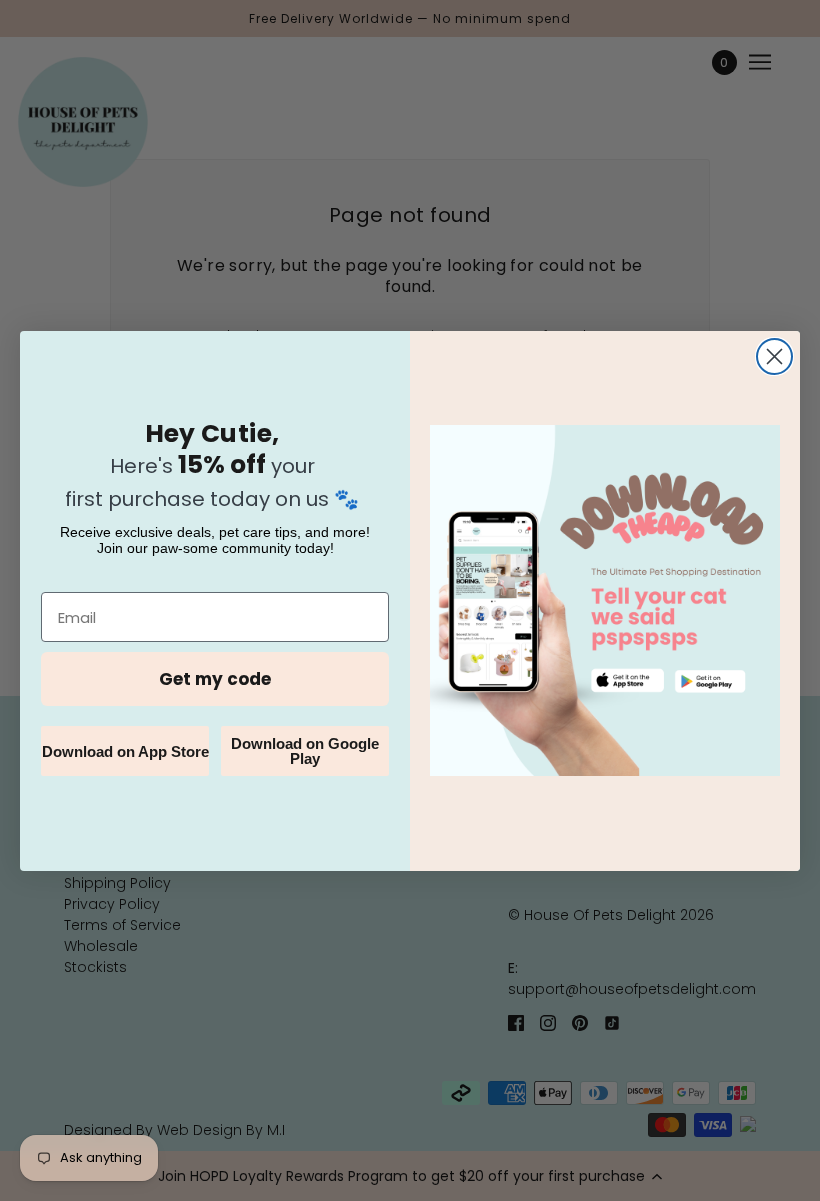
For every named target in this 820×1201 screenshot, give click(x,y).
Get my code (215, 679)
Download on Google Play (305, 751)
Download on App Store (125, 751)
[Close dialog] (774, 356)
